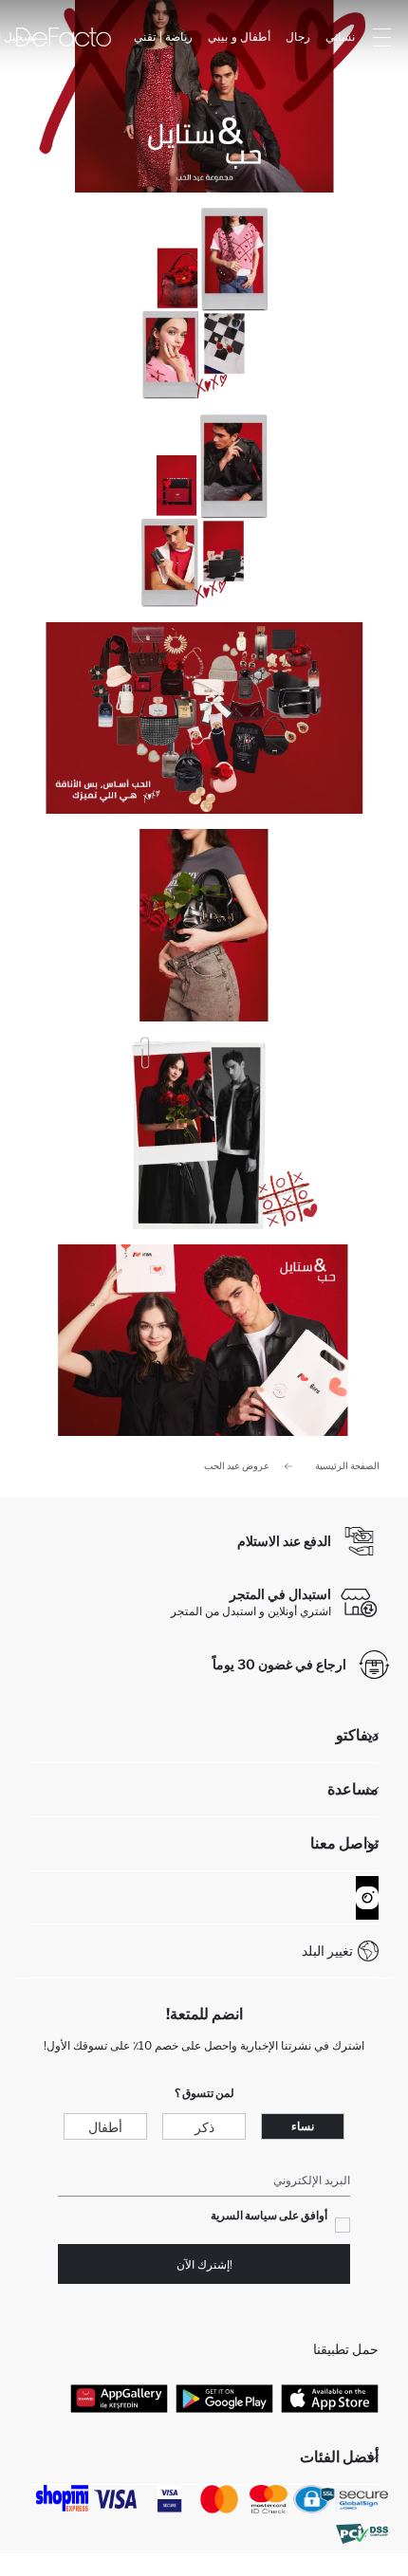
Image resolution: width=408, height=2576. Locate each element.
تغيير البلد (327, 1950)
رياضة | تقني (163, 37)
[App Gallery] (119, 2398)
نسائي (340, 37)
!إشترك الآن (204, 2264)
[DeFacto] (64, 37)
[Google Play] (224, 2398)
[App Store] (330, 2398)
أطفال (105, 2127)
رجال (298, 37)
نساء (303, 2126)
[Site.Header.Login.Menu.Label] (381, 37)
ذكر (204, 2127)
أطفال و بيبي (239, 37)
